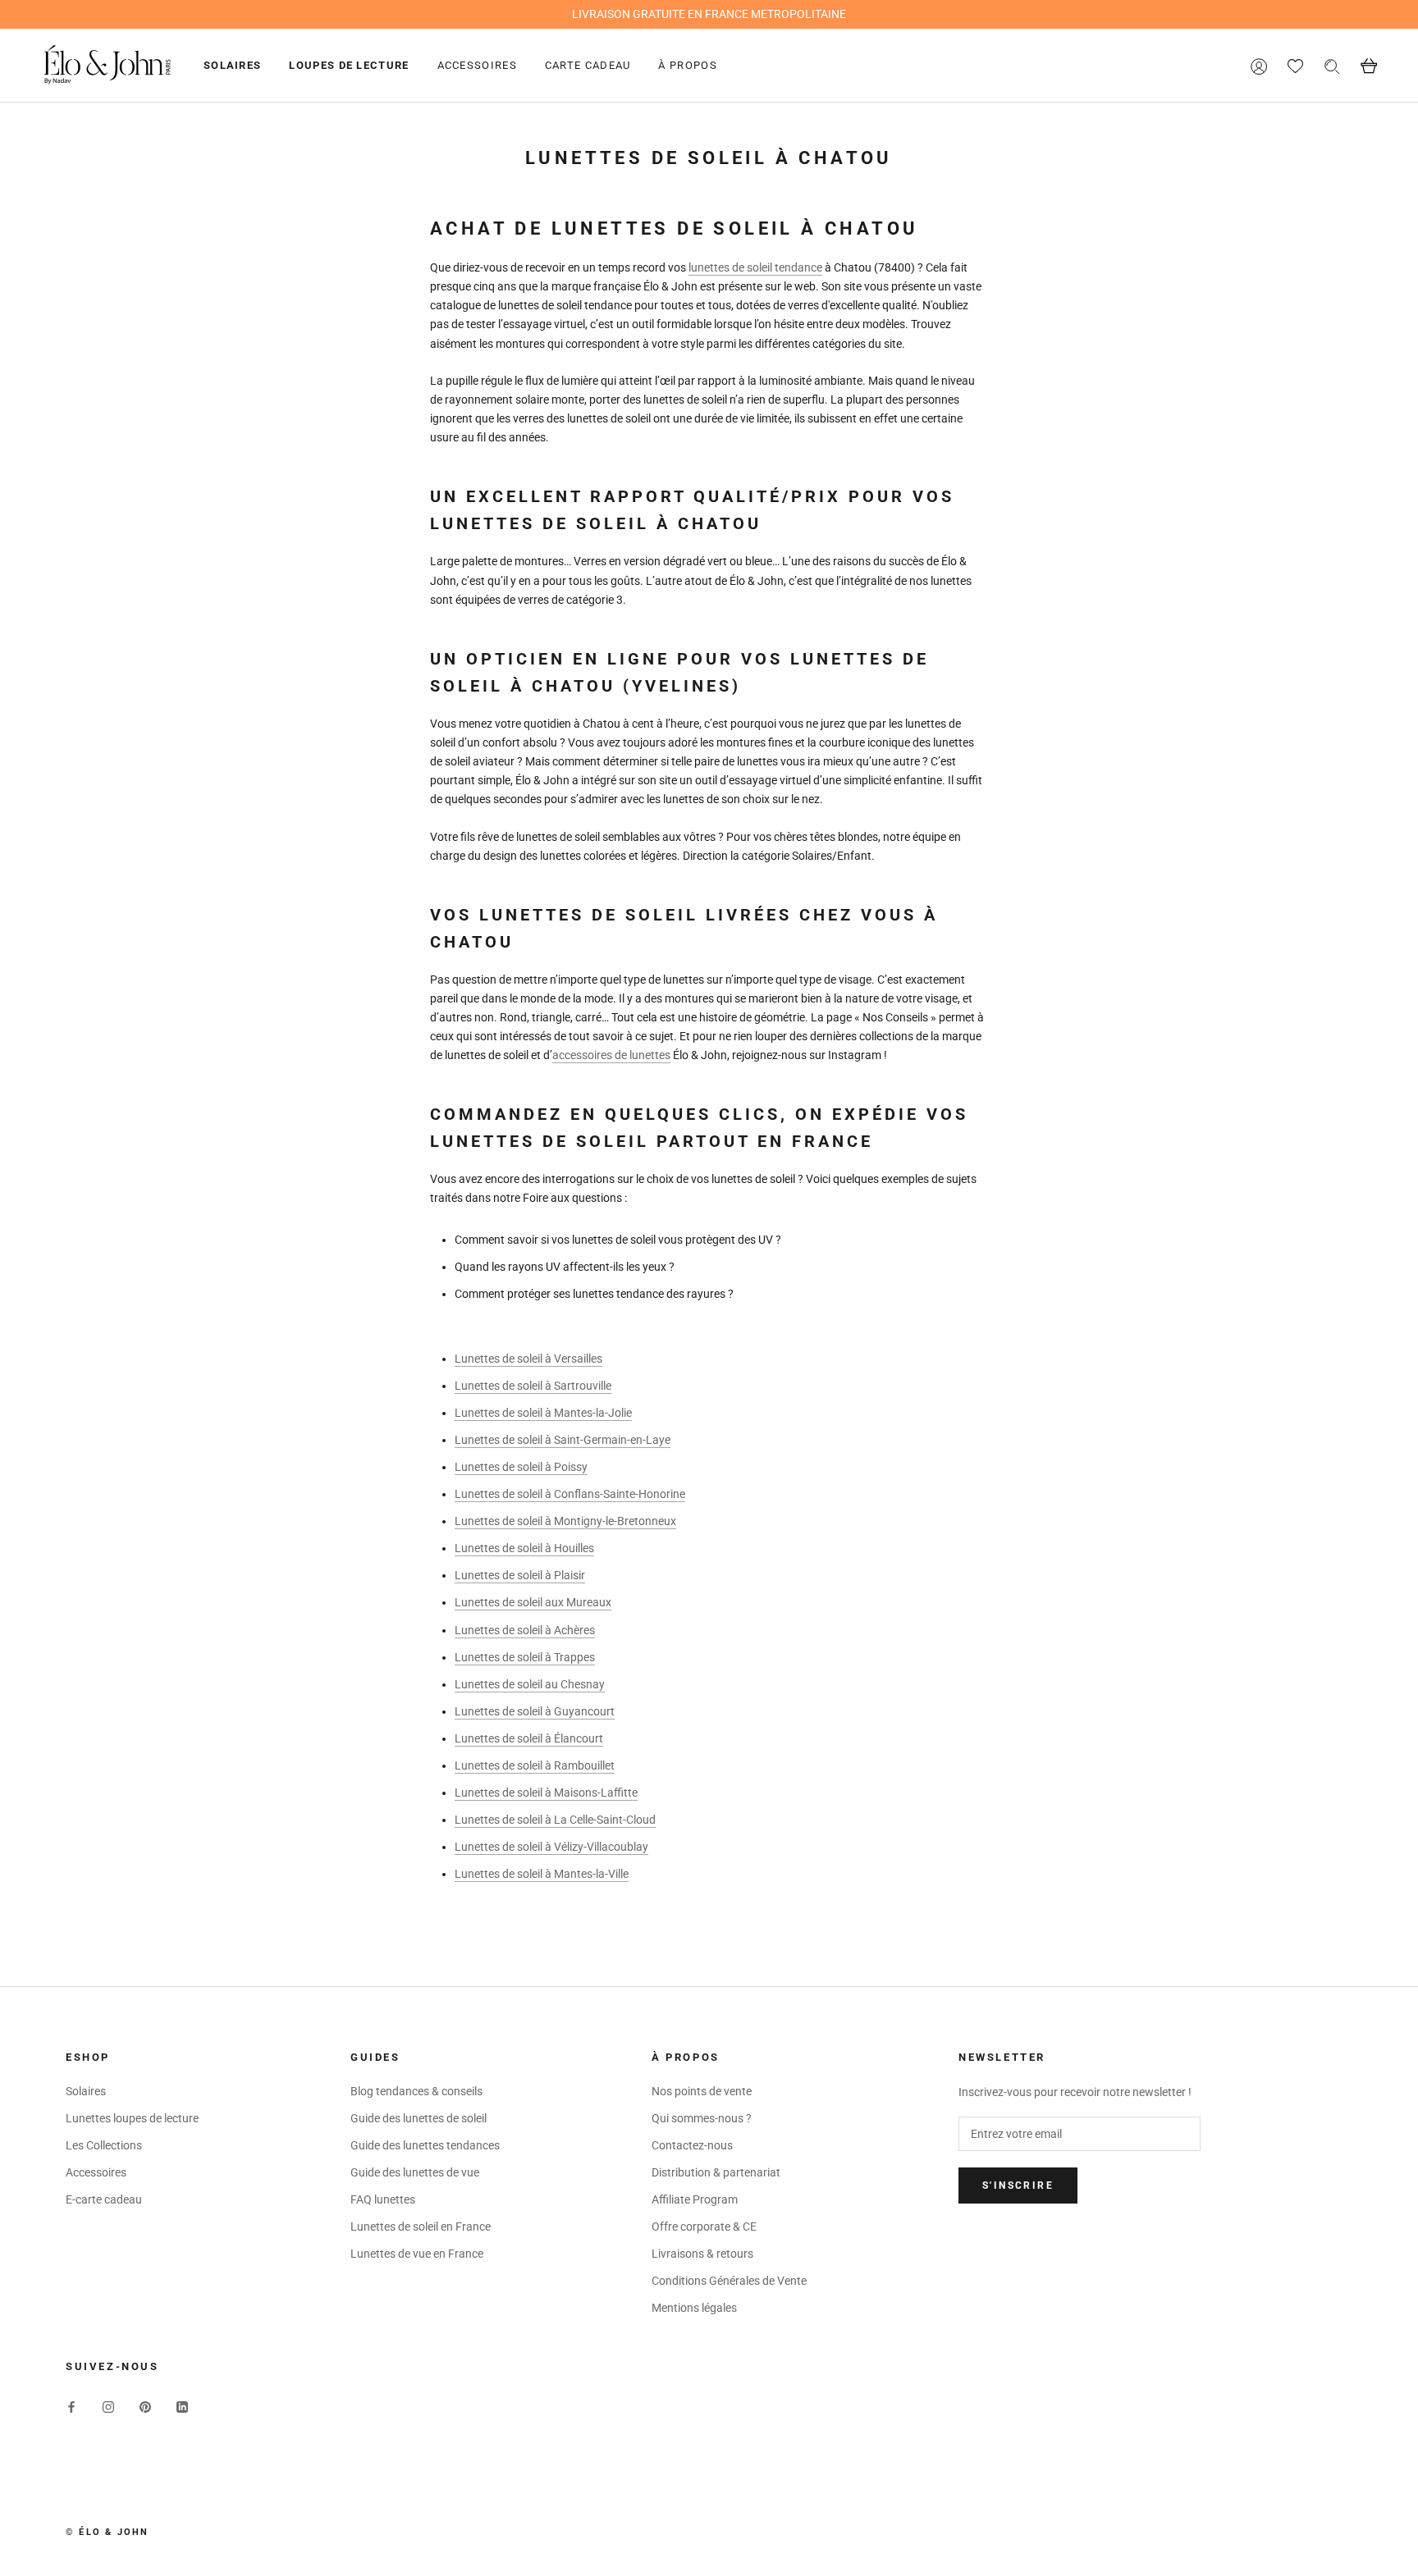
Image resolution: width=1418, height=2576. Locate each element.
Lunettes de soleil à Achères (525, 1630)
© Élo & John (107, 2532)
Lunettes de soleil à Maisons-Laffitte (546, 1793)
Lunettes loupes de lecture (132, 2118)
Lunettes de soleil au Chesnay (530, 1684)
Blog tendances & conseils (416, 2091)
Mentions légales (694, 2308)
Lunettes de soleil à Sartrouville (533, 1386)
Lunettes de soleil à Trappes (525, 1657)
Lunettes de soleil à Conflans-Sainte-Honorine (570, 1494)
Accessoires (477, 65)
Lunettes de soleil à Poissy (521, 1467)
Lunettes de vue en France (417, 2254)
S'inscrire (1018, 2185)
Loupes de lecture (349, 65)
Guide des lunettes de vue (415, 2172)
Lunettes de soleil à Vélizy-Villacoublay (551, 1847)
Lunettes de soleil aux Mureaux (533, 1602)
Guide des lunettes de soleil (419, 2118)
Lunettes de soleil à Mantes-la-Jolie (543, 1413)
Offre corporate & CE (704, 2227)
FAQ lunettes (383, 2199)
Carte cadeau (588, 65)
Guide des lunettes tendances (425, 2145)
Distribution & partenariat (716, 2172)
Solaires (232, 65)
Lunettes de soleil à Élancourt (529, 1738)
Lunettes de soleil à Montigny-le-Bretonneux (565, 1521)
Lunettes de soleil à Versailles (528, 1359)
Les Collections (104, 2145)
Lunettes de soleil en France (421, 2227)
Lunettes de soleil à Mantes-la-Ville (542, 1874)
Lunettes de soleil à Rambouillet (535, 1765)
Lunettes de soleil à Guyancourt (535, 1711)
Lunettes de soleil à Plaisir (520, 1575)
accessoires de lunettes (611, 1055)
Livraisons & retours (702, 2254)
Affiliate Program (695, 2199)
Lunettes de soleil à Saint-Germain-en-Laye (563, 1440)
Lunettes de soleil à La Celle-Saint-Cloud (555, 1820)
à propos (687, 65)
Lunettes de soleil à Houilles (524, 1548)
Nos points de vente (702, 2091)
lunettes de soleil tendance (755, 267)
